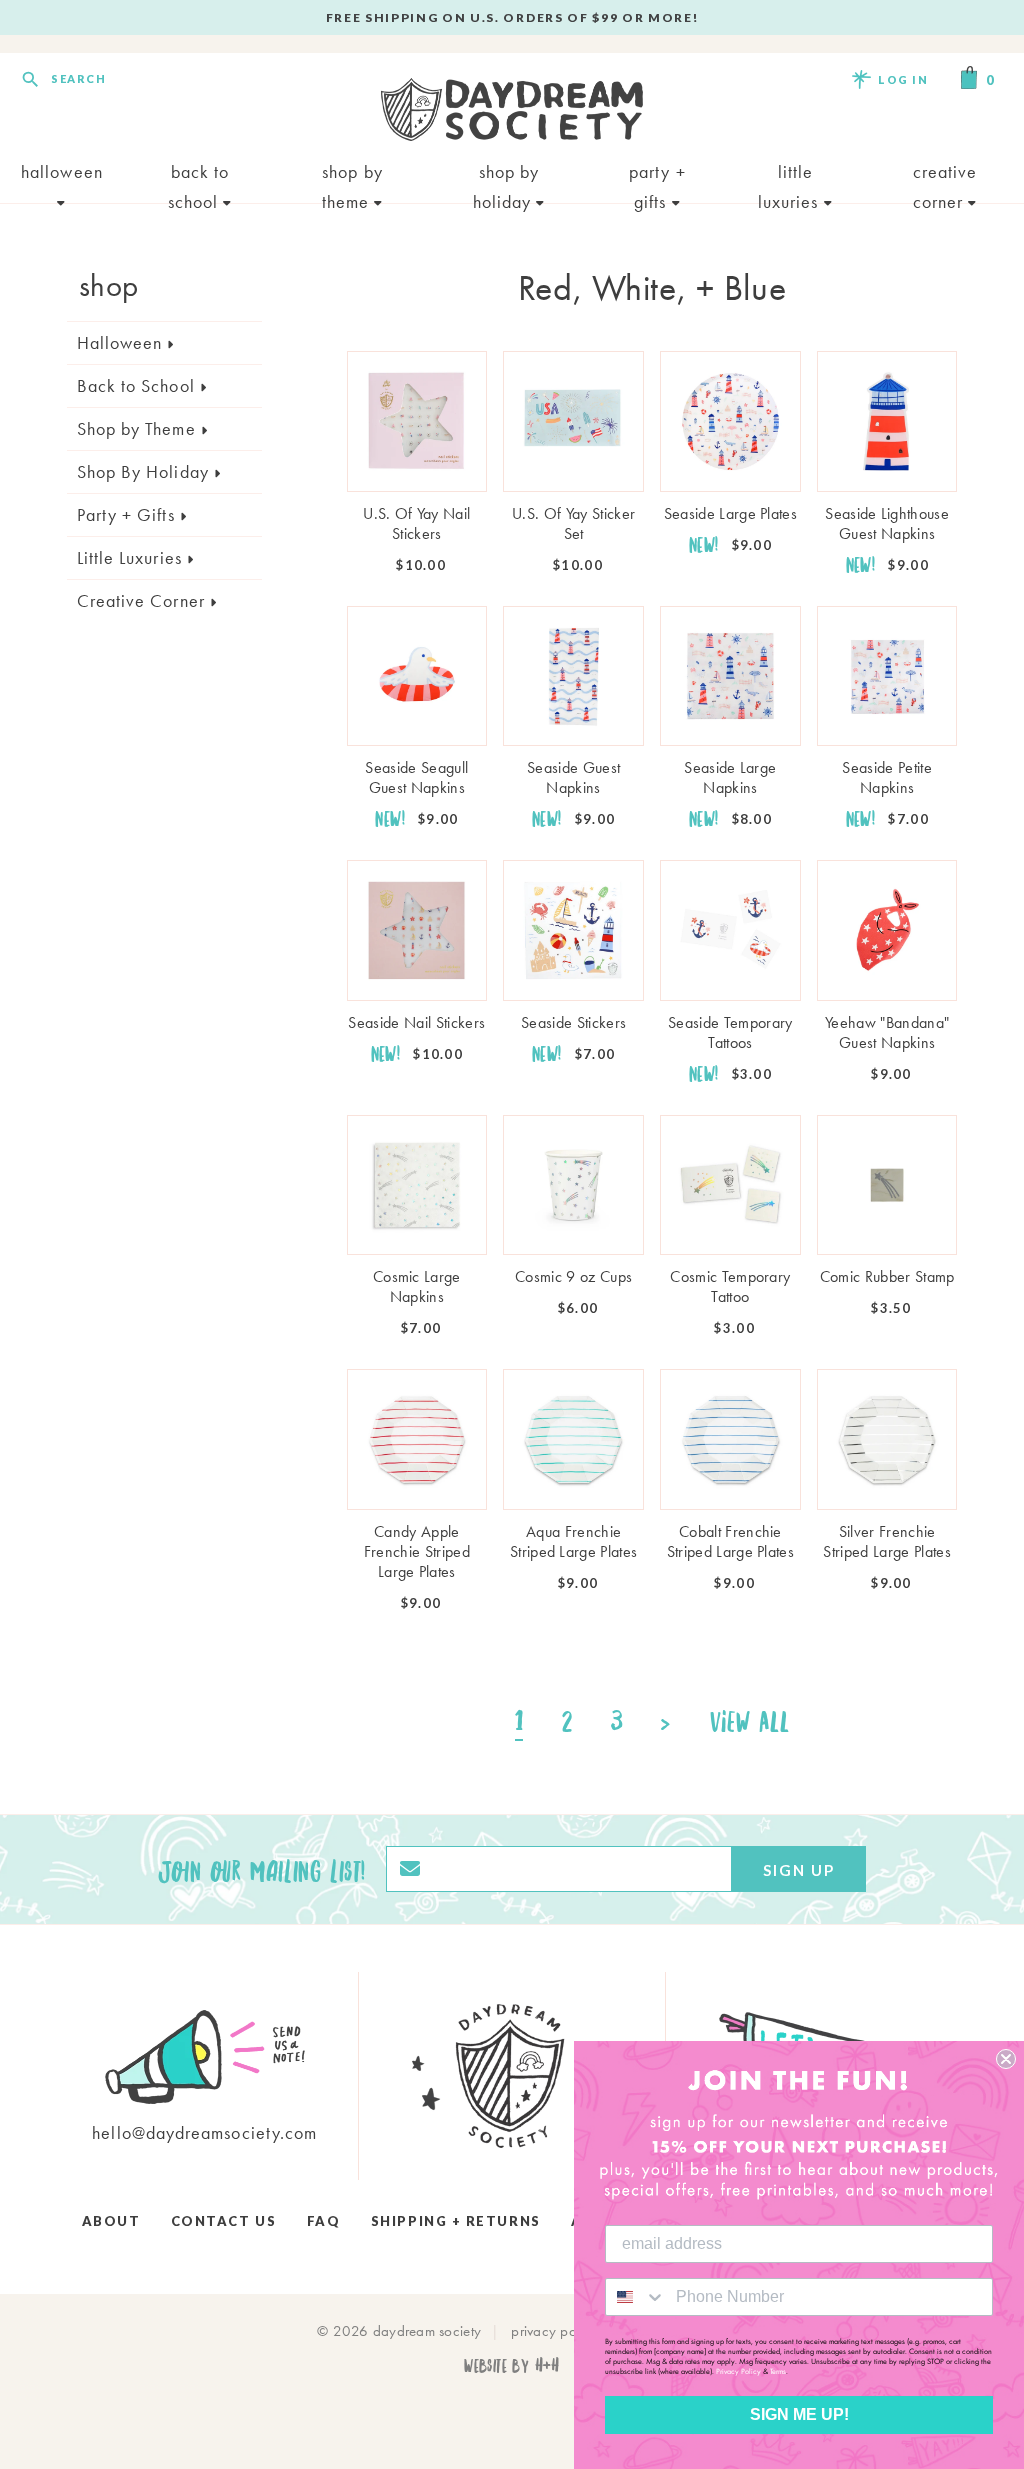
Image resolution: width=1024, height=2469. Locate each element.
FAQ (324, 2221)
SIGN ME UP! (799, 2414)
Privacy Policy (738, 2371)
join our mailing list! (262, 1869)
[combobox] (636, 2297)
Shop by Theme (352, 173)
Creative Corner (945, 173)
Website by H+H (511, 2364)
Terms (778, 2371)
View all (750, 1720)
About (111, 2221)
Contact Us (223, 2221)
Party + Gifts (657, 173)
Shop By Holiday (506, 173)
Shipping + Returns (456, 2221)
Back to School (199, 173)
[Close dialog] (1006, 2059)
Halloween (62, 171)
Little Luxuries (791, 173)
